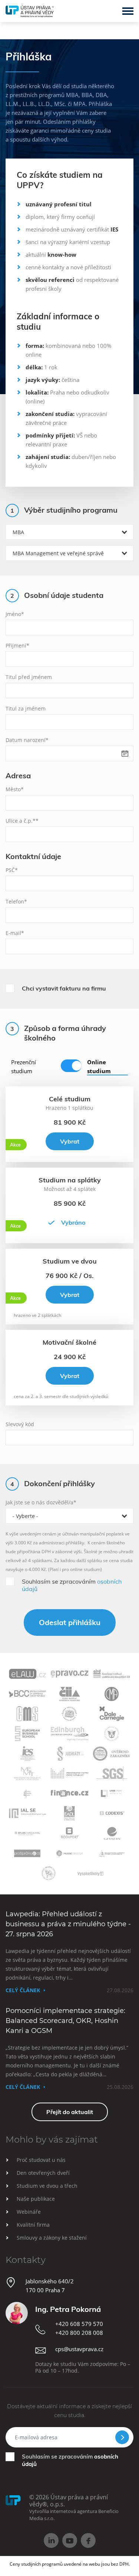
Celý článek (23, 1990)
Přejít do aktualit (70, 2112)
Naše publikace (36, 2199)
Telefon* (16, 901)
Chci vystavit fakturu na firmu (64, 988)
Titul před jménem (29, 677)
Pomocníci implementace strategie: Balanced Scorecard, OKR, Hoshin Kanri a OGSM (65, 2021)
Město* (15, 789)
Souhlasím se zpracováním (72, 1585)
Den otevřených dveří (43, 2173)
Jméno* (15, 614)
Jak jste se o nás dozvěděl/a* (41, 1502)
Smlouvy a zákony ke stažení (52, 2238)
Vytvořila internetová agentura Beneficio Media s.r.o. (74, 2515)
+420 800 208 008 (79, 2333)
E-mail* (15, 933)
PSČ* (12, 870)
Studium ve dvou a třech (47, 2186)
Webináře (29, 2212)
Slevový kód (20, 1424)
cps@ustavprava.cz (79, 2349)
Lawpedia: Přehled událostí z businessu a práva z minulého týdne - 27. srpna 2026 (68, 1924)
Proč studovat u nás (41, 2160)
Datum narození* (27, 740)
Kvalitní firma (33, 2225)
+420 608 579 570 (79, 2324)
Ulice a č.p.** (22, 821)
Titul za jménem (26, 708)
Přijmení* (17, 645)
